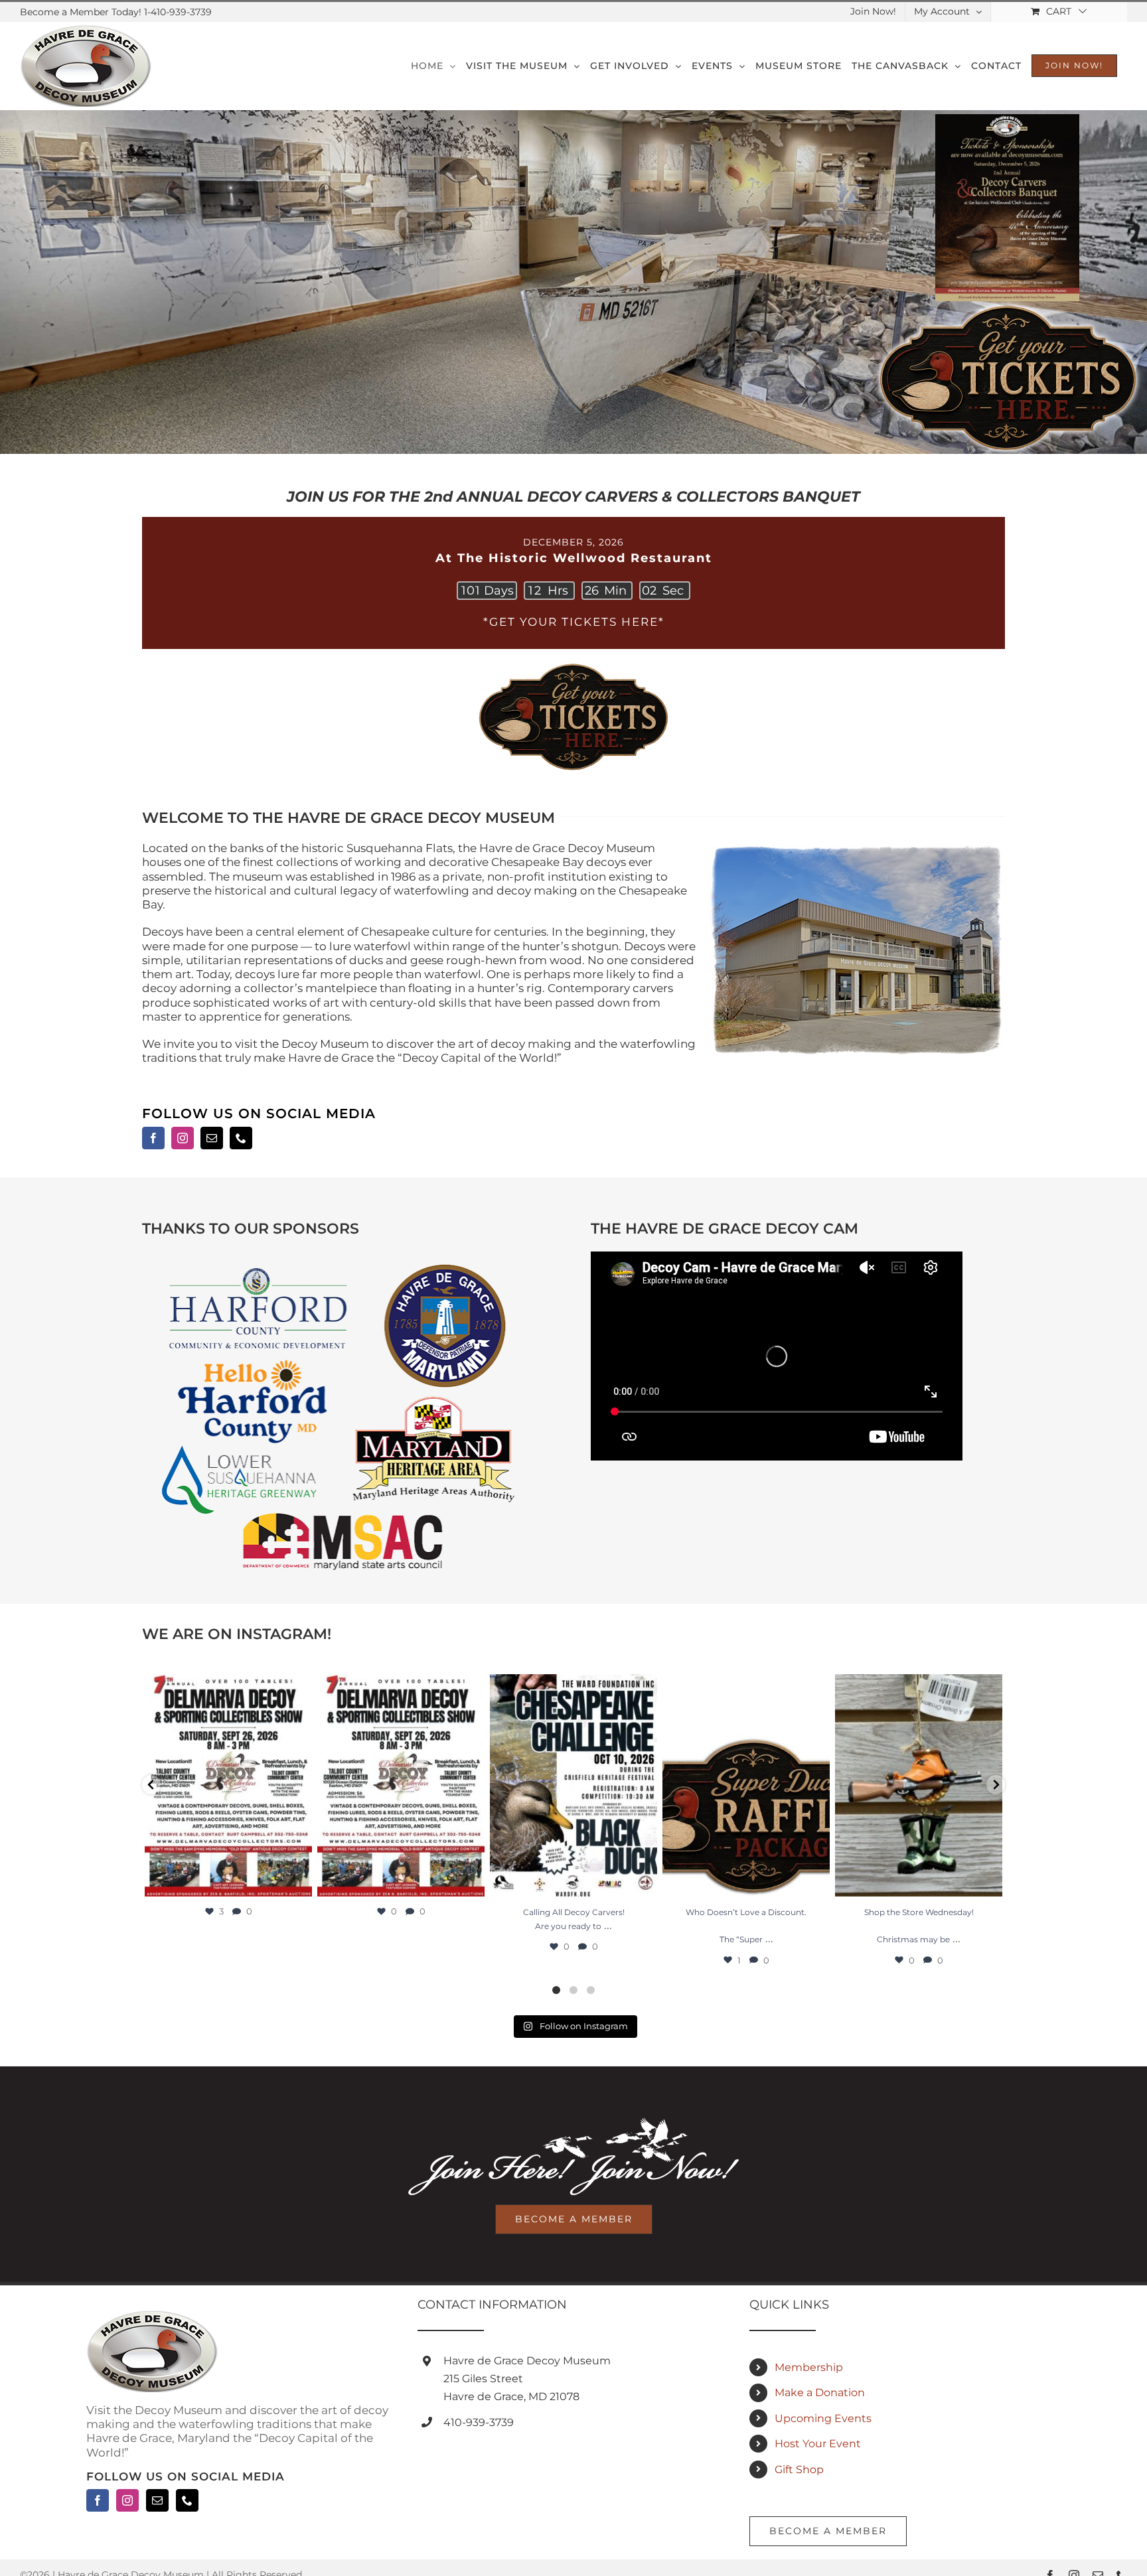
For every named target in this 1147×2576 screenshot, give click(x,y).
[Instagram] (127, 2500)
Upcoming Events (823, 2418)
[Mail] (157, 2500)
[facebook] (153, 1138)
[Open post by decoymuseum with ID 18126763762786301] (401, 1785)
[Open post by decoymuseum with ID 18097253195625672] (228, 1785)
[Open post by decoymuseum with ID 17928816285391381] (919, 1785)
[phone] (241, 1138)
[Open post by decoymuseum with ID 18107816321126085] (573, 1785)
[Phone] (187, 2500)
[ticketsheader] (573, 664)
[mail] (212, 1138)
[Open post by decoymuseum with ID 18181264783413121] (746, 1785)
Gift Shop (799, 2469)
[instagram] (183, 1138)
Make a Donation (820, 2393)
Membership (809, 2367)
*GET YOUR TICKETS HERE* (574, 622)
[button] (151, 1785)
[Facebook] (98, 2500)
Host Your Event (818, 2444)
